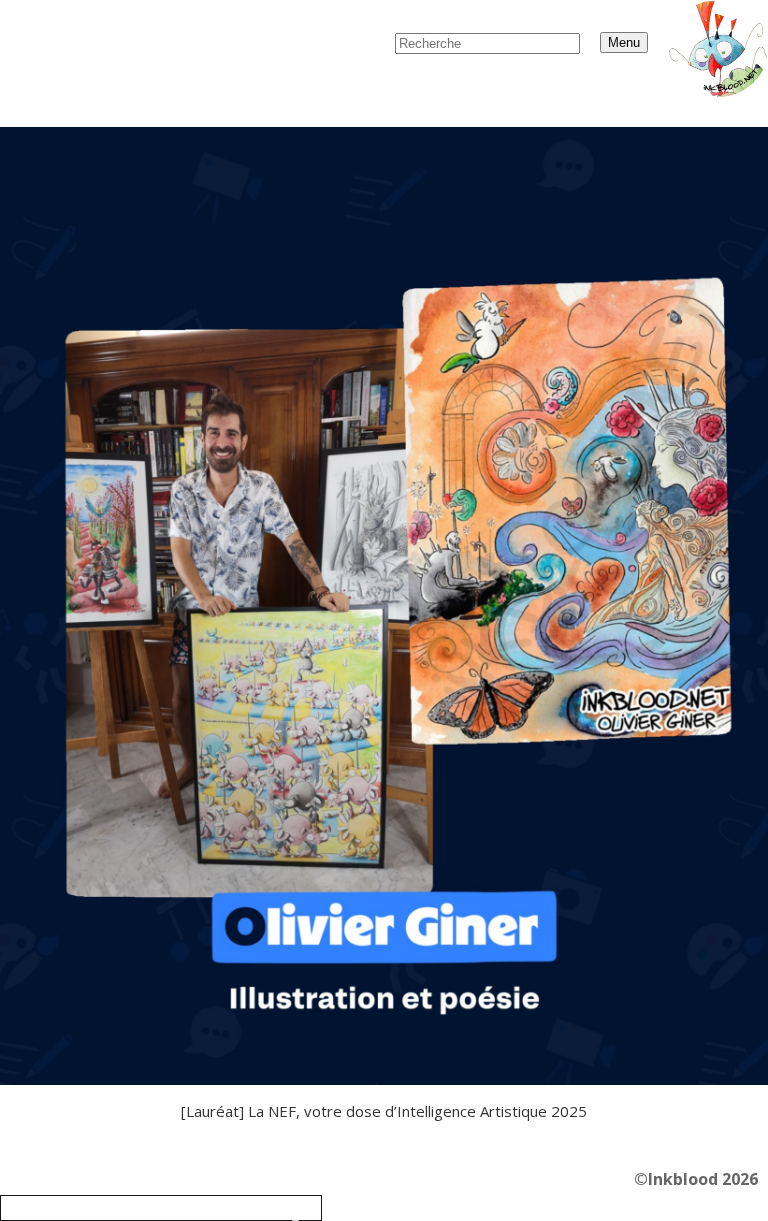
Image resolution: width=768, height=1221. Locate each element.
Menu (624, 42)
